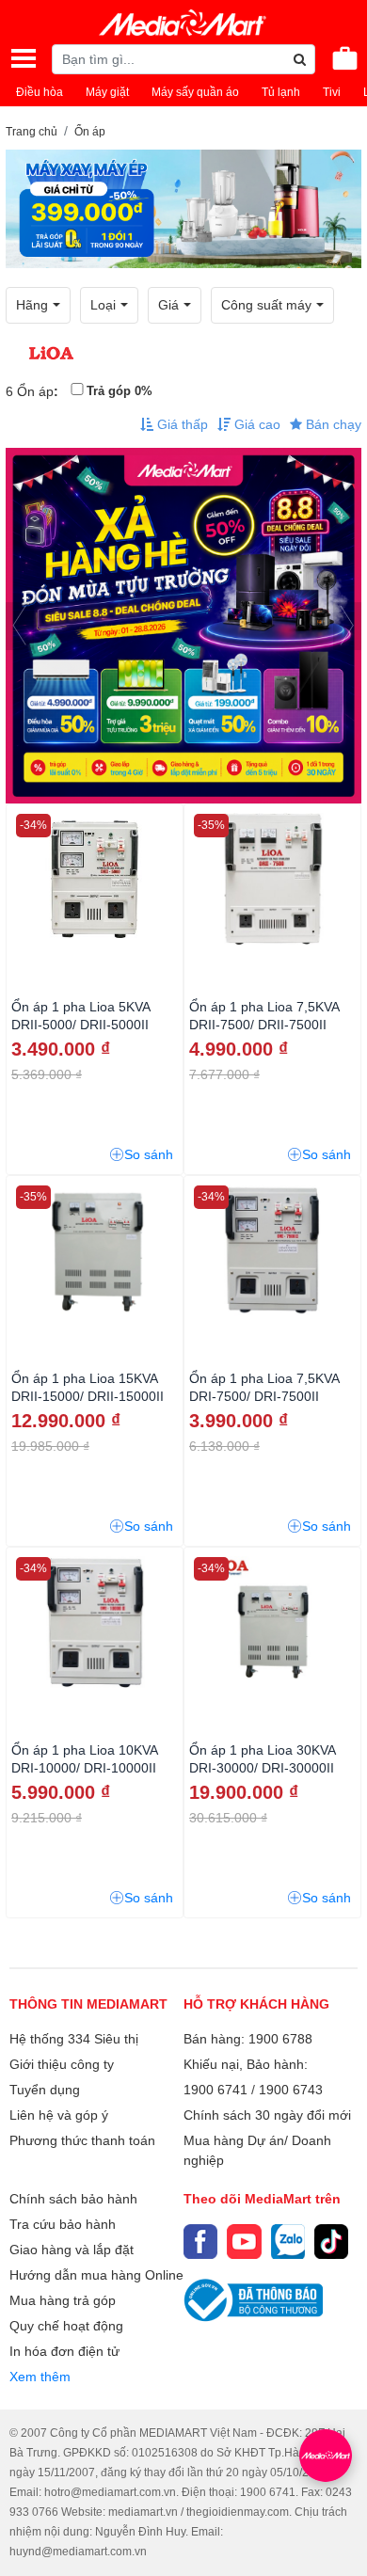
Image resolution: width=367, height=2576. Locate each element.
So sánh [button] (149, 1154)
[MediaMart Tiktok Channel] (331, 2241)
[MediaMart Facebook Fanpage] (200, 2241)
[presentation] (20, 626)
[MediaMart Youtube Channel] (244, 2241)
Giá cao (255, 424)
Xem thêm (40, 2377)
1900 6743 (291, 2090)
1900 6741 (215, 2090)
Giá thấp (181, 424)
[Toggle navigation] (24, 58)
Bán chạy (332, 424)
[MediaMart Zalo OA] (288, 2241)
